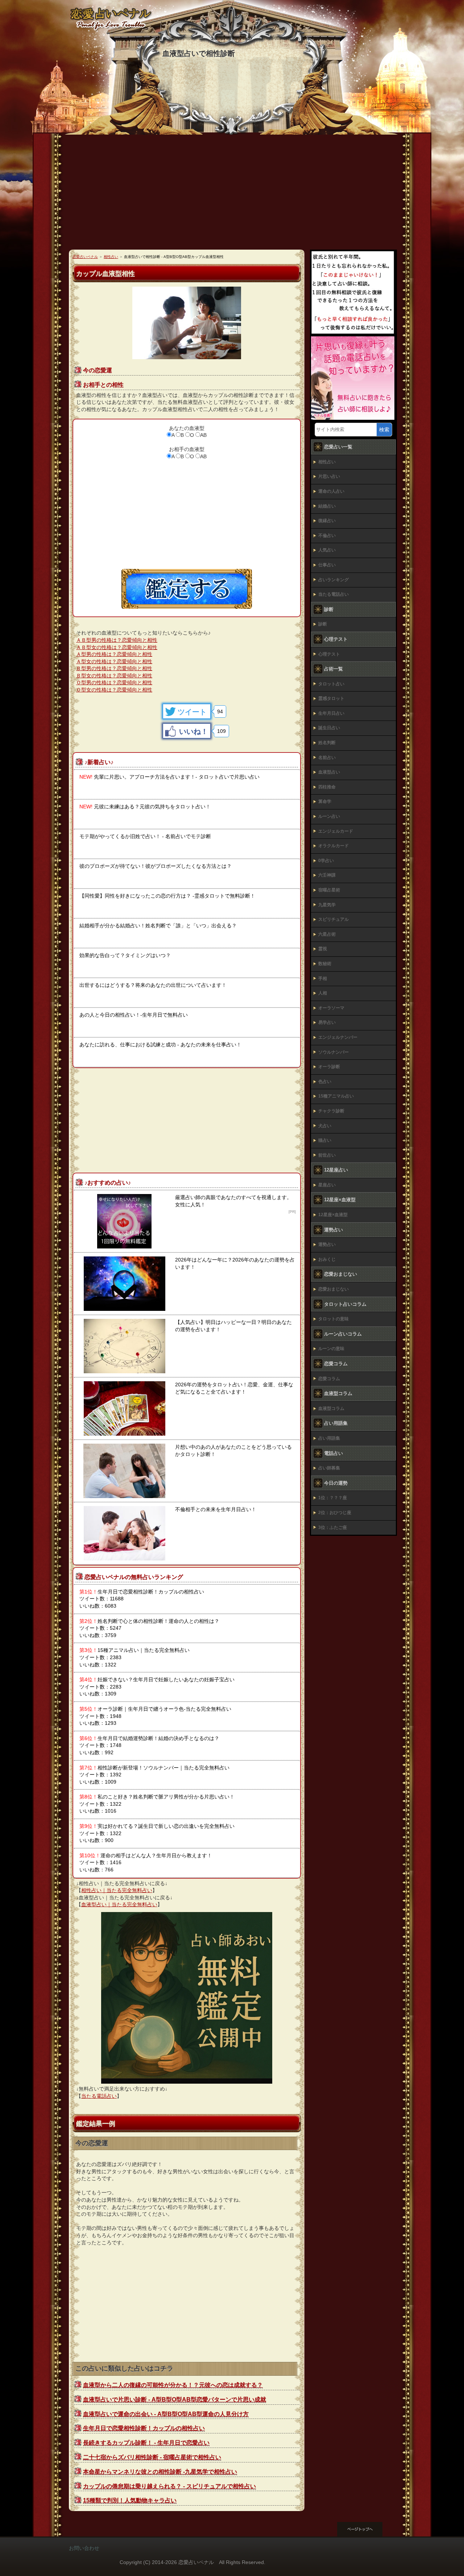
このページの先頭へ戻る (366, 2529)
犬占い (325, 1126)
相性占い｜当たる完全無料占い (117, 1890)
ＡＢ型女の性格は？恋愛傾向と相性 (117, 647)
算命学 (325, 801)
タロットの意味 (333, 1319)
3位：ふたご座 (333, 1527)
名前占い (327, 758)
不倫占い (327, 536)
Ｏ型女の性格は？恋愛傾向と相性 (114, 690)
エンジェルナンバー (338, 1037)
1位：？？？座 (333, 1498)
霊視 (323, 949)
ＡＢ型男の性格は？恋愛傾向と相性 (117, 640)
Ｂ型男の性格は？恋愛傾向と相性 (114, 668)
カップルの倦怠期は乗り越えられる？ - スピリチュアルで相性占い (169, 2486)
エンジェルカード (336, 831)
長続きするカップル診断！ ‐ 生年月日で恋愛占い (146, 2443)
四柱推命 (327, 787)
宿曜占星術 (329, 890)
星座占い (327, 1185)
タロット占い (331, 684)
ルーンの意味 (331, 1349)
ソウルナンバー (333, 1052)
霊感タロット (331, 698)
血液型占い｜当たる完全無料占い (119, 1904)
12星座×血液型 (333, 1215)
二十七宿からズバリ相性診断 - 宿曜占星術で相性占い (152, 2457)
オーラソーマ (331, 1008)
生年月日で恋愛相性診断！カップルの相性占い (144, 2428)
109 (221, 731)
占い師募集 (329, 1468)
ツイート (192, 712)
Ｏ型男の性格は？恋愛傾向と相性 (114, 682)
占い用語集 (329, 1438)
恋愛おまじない (333, 1289)
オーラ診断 (329, 1067)
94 (220, 711)
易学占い (327, 1022)
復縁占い (327, 521)
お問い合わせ (84, 2548)
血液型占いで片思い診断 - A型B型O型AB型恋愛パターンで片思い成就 (175, 2399)
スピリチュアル (333, 919)
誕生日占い (329, 728)
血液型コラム (331, 1408)
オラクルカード (333, 846)
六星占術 (327, 934)
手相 (323, 979)
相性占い (327, 462)
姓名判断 (327, 743)
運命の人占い (331, 491)
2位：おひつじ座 (335, 1513)
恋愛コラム (329, 1379)
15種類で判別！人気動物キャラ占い (130, 2500)
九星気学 (327, 905)
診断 (323, 624)
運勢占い (327, 1244)
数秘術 (325, 964)
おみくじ (327, 1259)
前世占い (327, 1155)
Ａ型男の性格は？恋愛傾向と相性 (114, 654)
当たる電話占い (99, 2096)
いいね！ (194, 731)
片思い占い (329, 476)
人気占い (327, 550)
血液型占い (329, 772)
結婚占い (327, 506)
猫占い (325, 1140)
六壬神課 (327, 875)
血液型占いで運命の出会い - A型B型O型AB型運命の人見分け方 (166, 2414)
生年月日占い (331, 713)
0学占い (326, 861)
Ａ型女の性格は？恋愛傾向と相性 (114, 661)
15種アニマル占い (336, 1096)
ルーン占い (329, 816)
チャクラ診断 (331, 1111)
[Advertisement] (232, 195)
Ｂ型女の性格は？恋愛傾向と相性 (114, 676)
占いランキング (333, 580)
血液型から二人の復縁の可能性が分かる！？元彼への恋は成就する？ (173, 2385)
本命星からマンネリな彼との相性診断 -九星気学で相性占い (160, 2472)
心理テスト (329, 654)
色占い (325, 1082)
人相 (323, 993)
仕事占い (327, 565)
